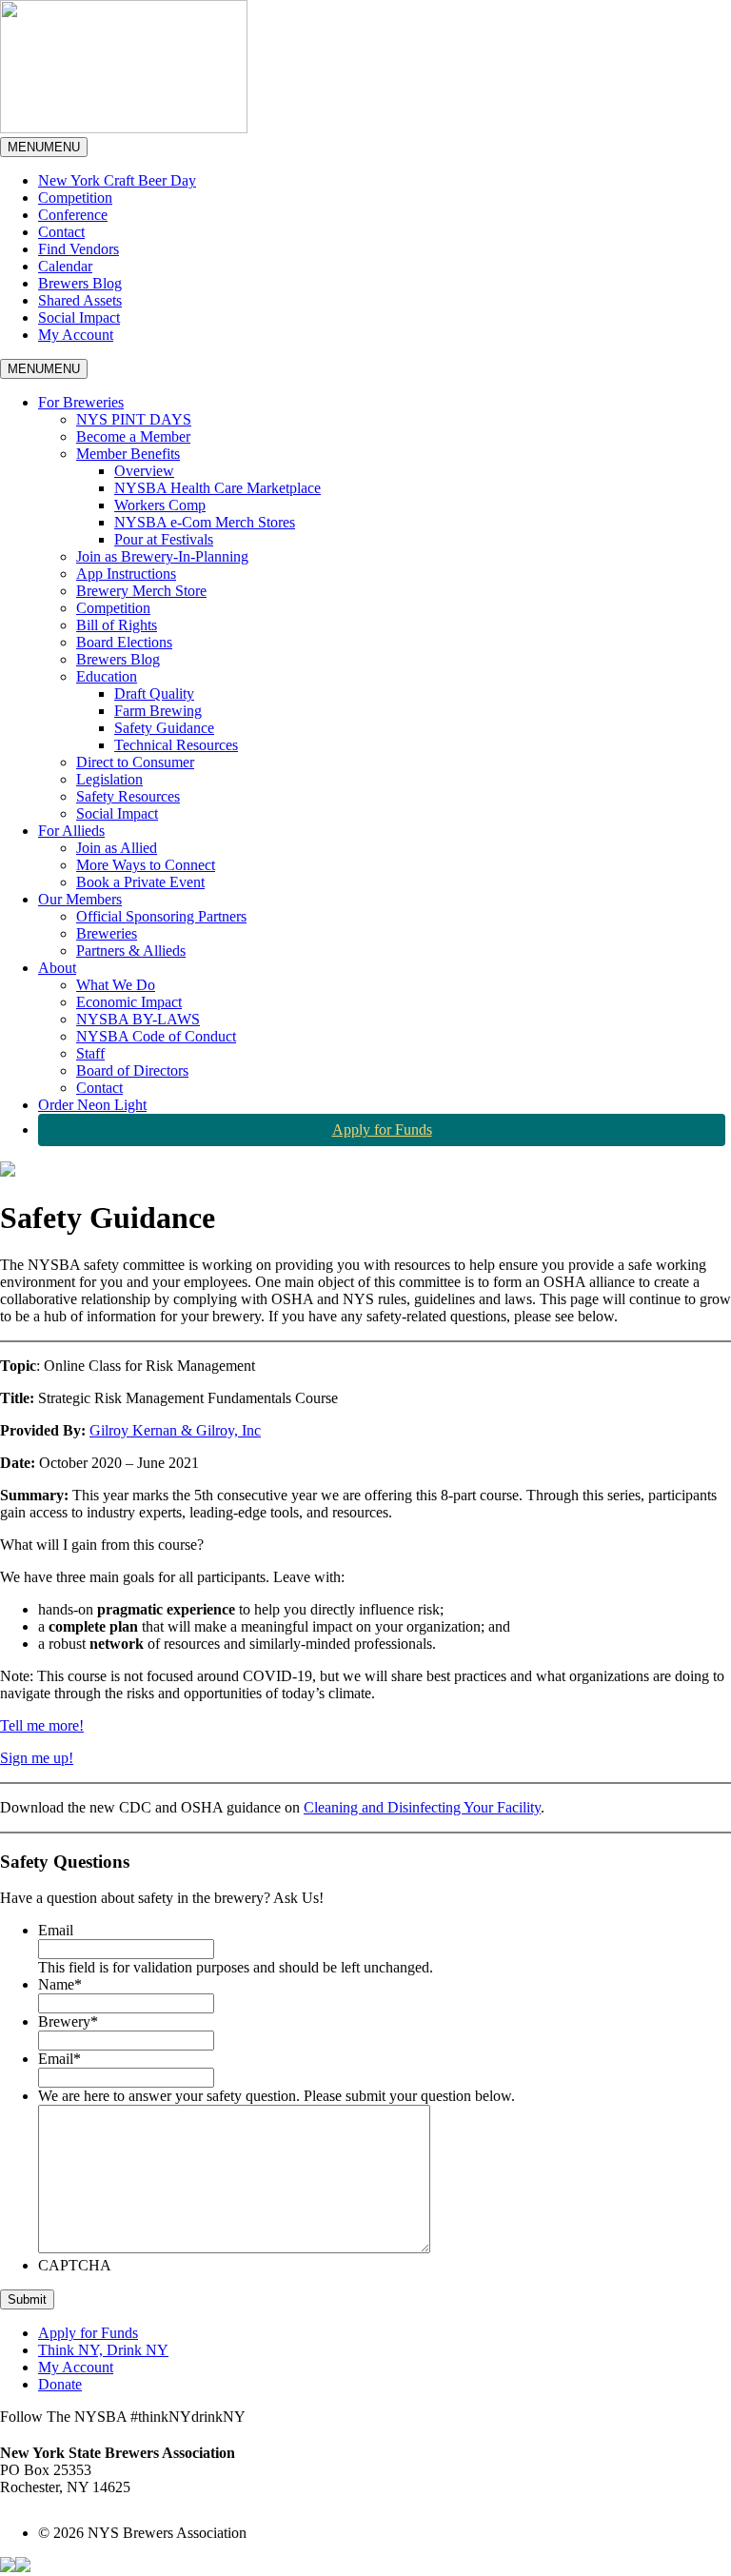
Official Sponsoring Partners (161, 916)
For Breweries (81, 402)
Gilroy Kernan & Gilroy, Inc (175, 1430)
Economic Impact (129, 1002)
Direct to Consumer (135, 762)
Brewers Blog (80, 283)
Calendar (65, 266)
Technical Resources (176, 745)
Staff (90, 1053)
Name (60, 1984)
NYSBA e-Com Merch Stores (205, 522)
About (57, 968)
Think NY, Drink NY (103, 2350)
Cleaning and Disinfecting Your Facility (422, 1807)
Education (107, 676)
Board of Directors (132, 1070)
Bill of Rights (117, 625)
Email (56, 1930)
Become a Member (133, 436)
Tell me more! (42, 1725)
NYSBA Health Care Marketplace (217, 488)
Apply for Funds (382, 1129)
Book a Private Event (140, 882)
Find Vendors (79, 249)
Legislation (109, 779)
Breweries (107, 933)
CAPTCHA (75, 2265)
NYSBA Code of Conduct (156, 1036)
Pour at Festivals (164, 539)
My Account (76, 335)
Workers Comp (160, 505)
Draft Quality (154, 694)
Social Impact (79, 317)
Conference (73, 215)
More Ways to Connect (146, 865)
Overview (144, 471)
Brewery (68, 2021)
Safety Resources (128, 796)
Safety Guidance (164, 728)
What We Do (116, 985)
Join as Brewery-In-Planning (162, 556)
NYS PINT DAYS (134, 419)
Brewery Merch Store (141, 591)
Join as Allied (117, 848)
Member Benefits (128, 454)
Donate (60, 2384)
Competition (75, 198)
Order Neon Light (92, 1105)
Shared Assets (80, 300)
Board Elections (124, 642)
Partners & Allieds (131, 951)
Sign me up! (37, 1758)
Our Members (80, 899)
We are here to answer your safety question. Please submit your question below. (277, 2096)
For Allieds (71, 831)
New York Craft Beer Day (117, 180)
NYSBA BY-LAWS (138, 1019)
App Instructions (126, 574)
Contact (61, 232)
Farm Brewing (158, 711)
